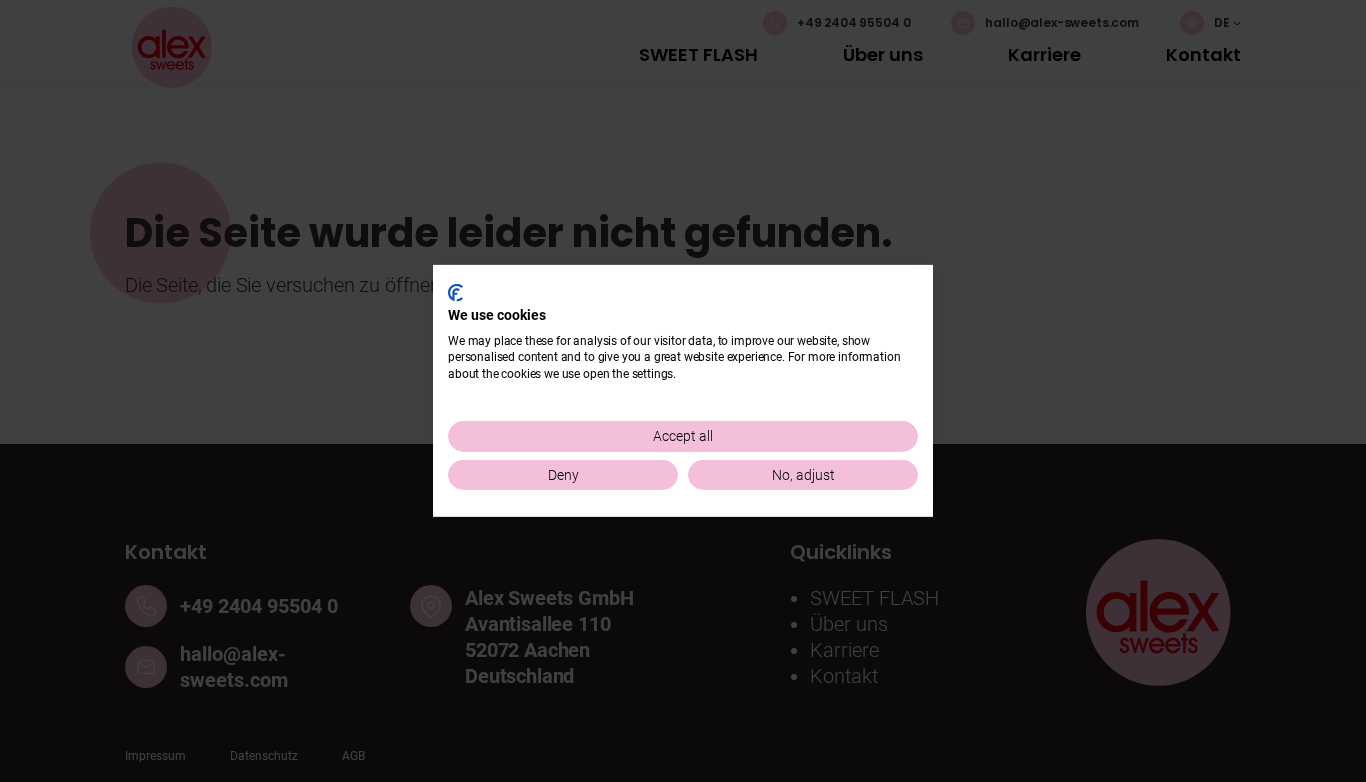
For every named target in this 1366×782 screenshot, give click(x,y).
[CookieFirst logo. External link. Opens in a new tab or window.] (455, 293)
